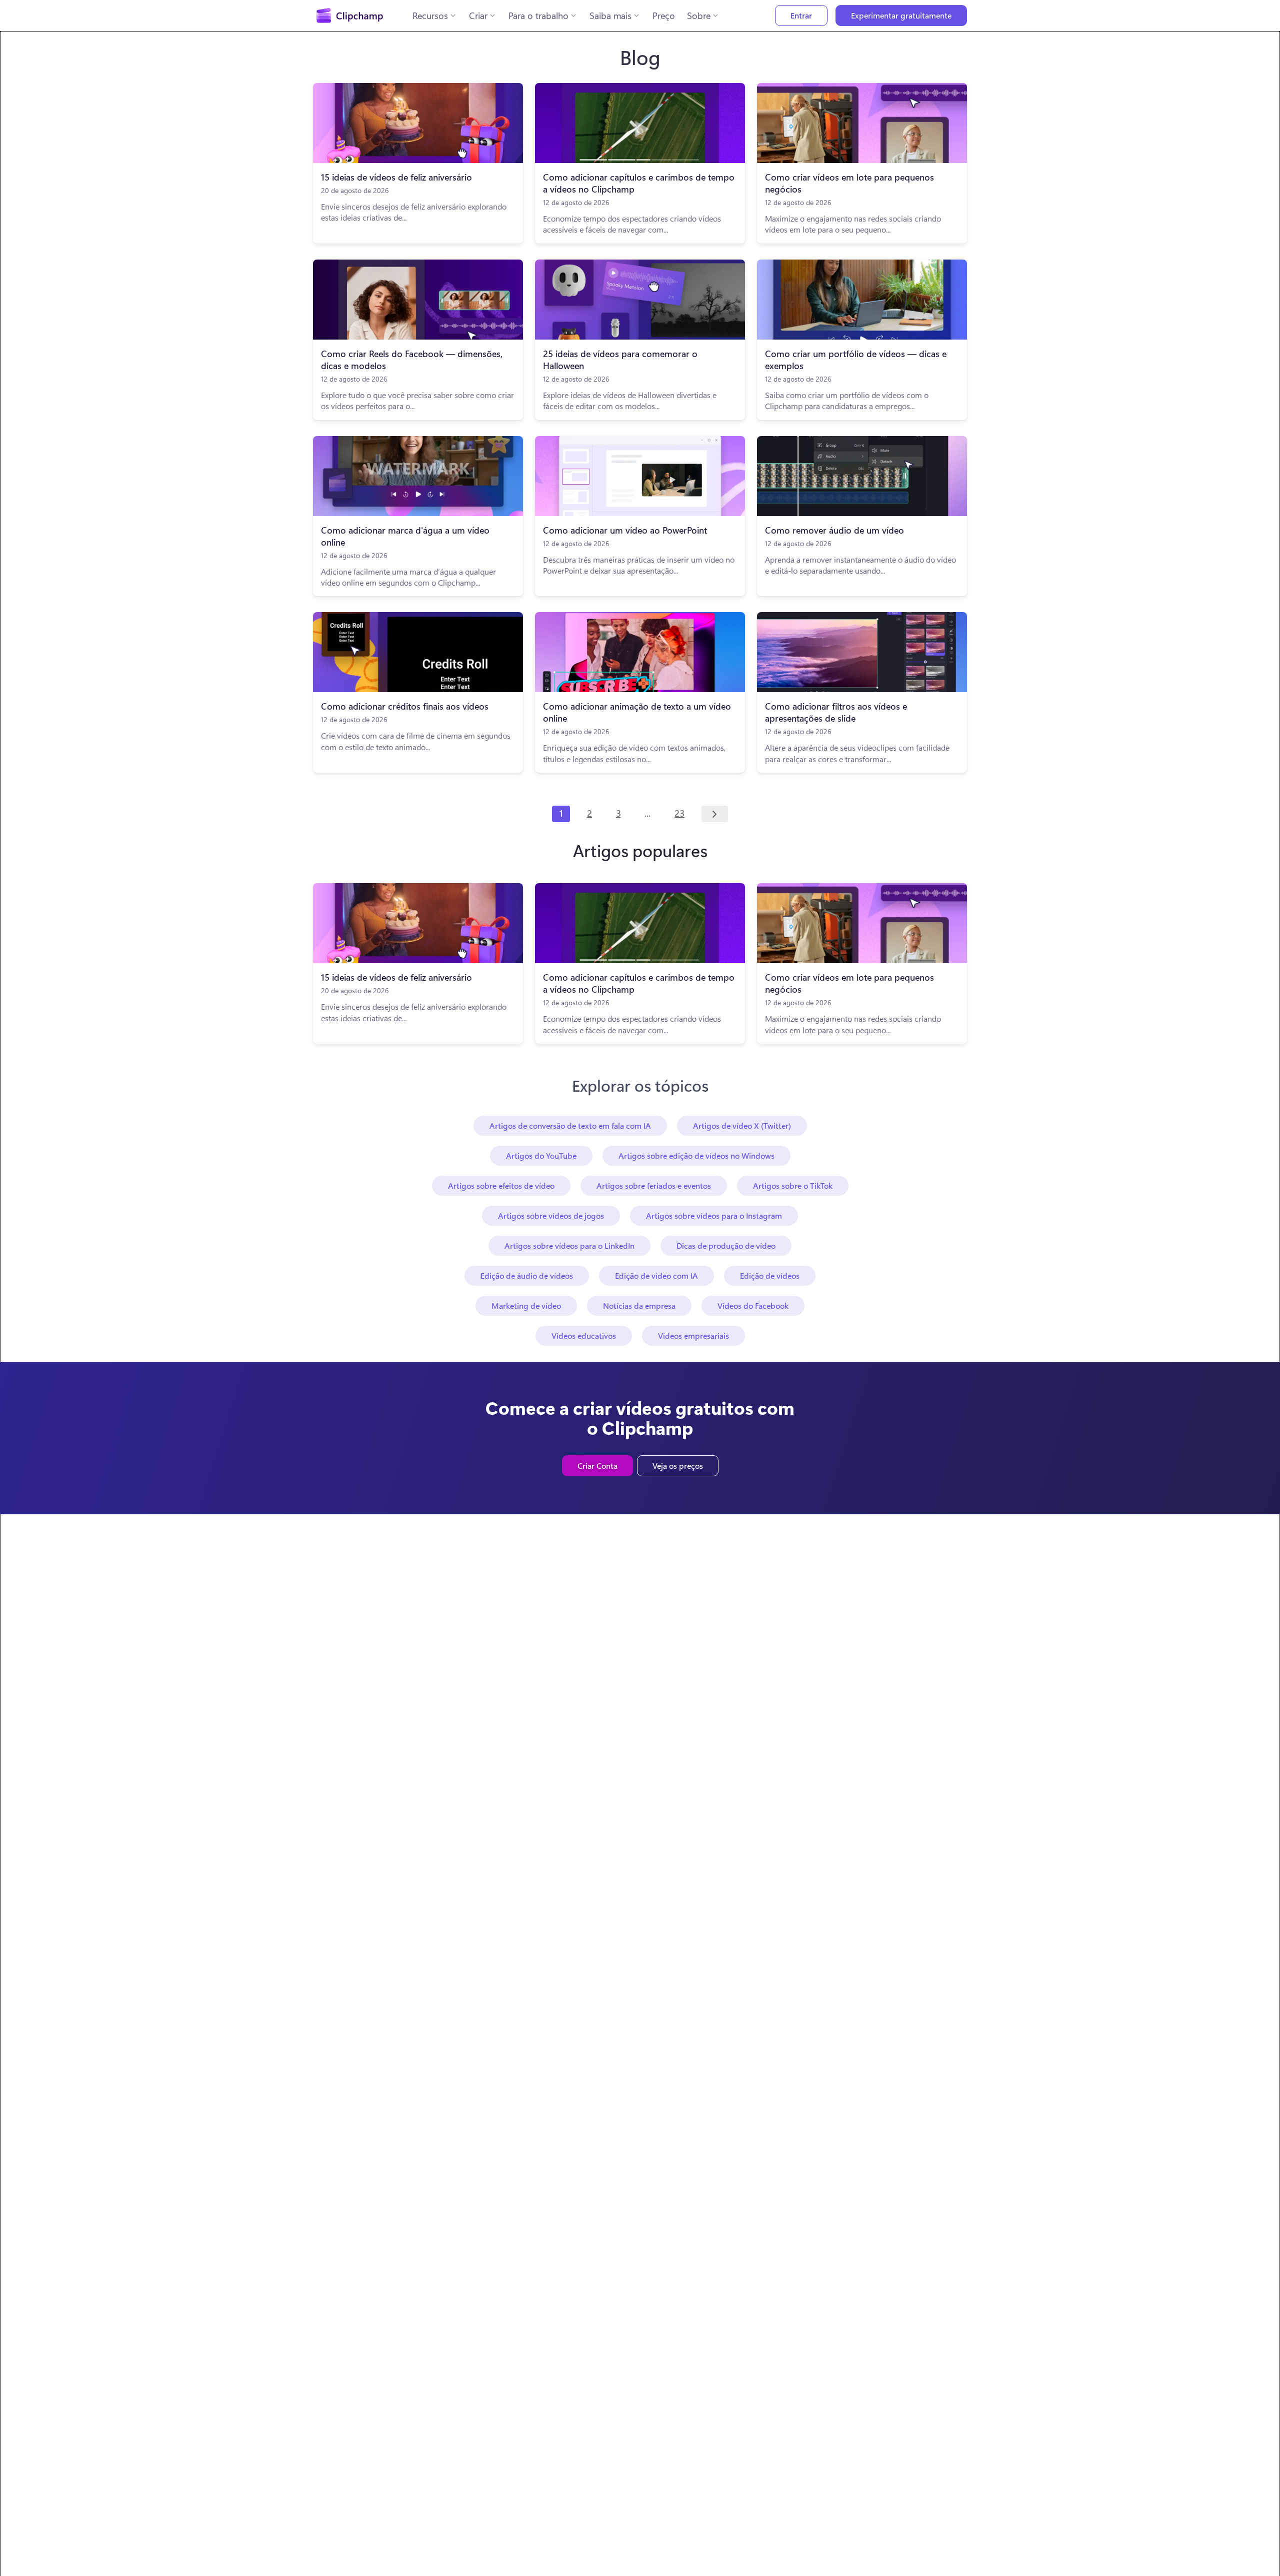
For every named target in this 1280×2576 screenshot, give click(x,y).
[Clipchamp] (350, 16)
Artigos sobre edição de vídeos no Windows (696, 1155)
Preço (664, 16)
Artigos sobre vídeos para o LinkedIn (569, 1245)
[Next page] (715, 814)
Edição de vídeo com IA (656, 1275)
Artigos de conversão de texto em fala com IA (570, 1125)
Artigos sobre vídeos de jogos (551, 1215)
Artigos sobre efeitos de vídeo (501, 1185)
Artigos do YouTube (541, 1155)
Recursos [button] (430, 16)
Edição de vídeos (770, 1275)
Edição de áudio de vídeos (527, 1275)
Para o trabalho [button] (538, 16)
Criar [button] (478, 16)
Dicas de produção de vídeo (726, 1245)
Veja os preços (678, 1466)
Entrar (801, 15)
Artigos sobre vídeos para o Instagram (714, 1215)
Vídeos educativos (584, 1336)
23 (679, 813)
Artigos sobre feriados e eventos (654, 1185)
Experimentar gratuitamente (901, 15)
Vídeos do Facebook (753, 1306)
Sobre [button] (699, 16)
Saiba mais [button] (610, 16)
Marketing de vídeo (526, 1306)
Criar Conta (597, 1466)
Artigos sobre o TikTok (793, 1185)
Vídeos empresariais (693, 1336)
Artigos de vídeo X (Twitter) (742, 1125)
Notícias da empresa (639, 1306)
